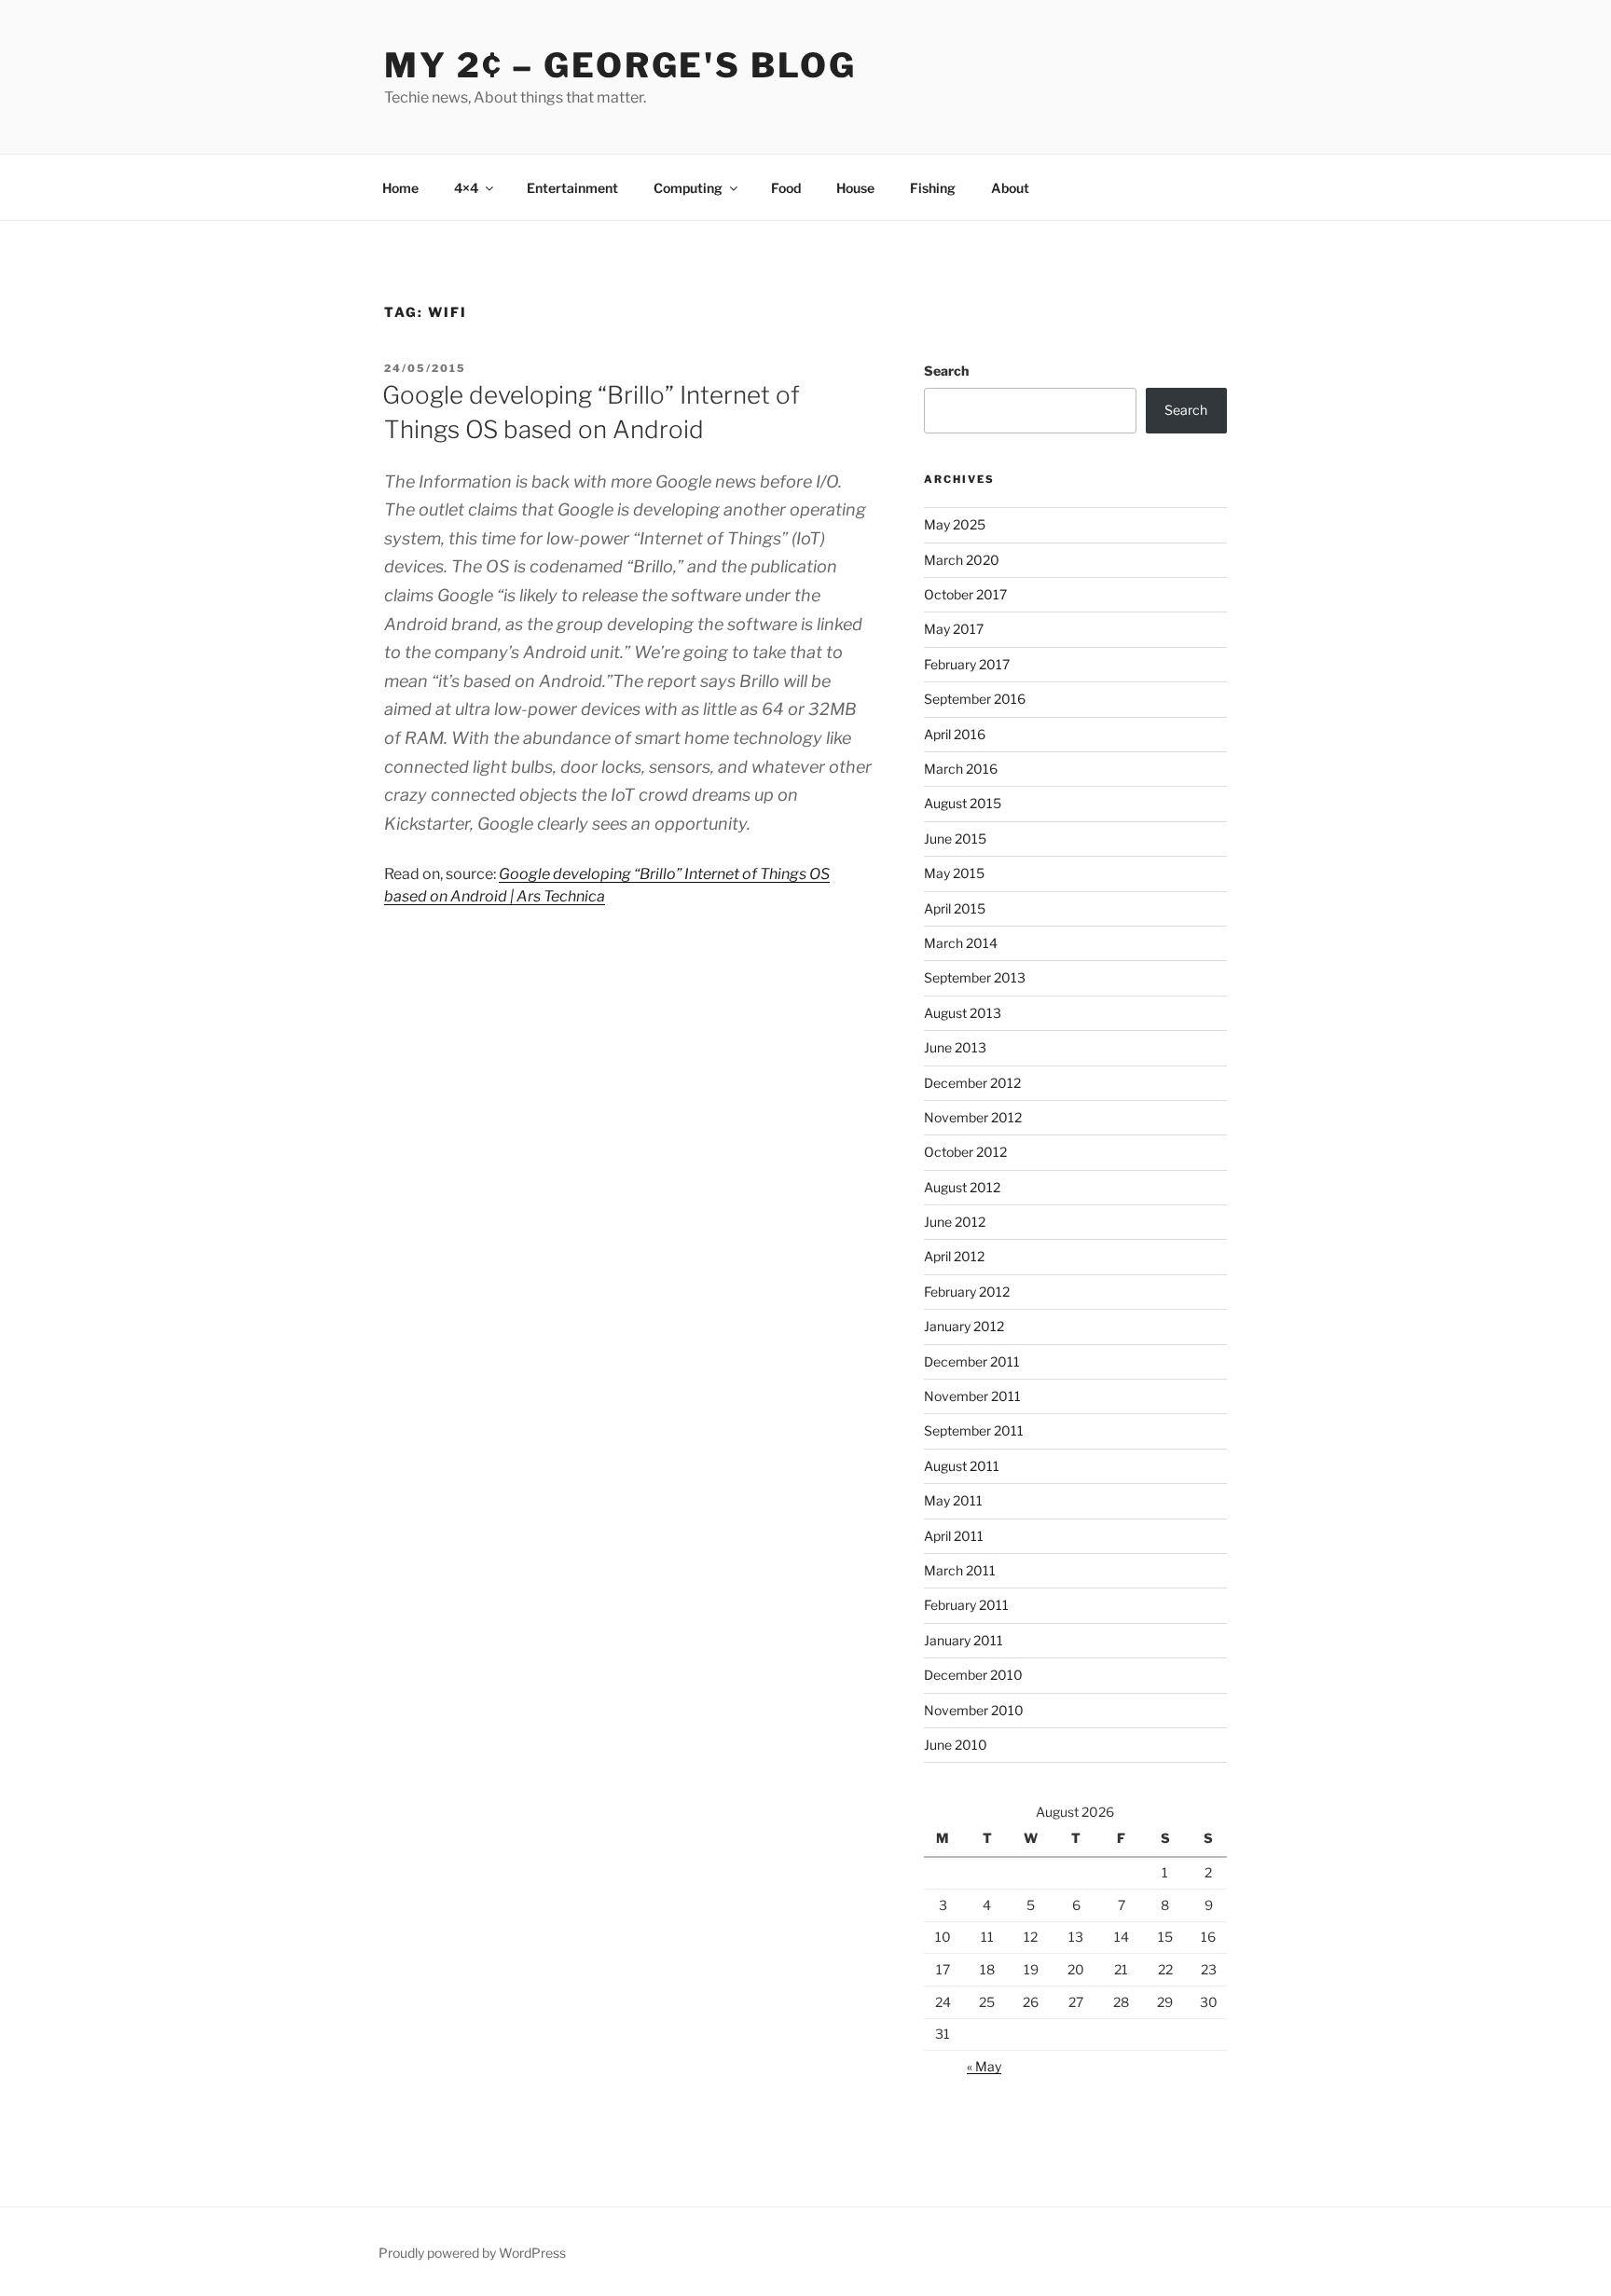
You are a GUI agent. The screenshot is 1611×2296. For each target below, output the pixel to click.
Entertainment (572, 188)
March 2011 (960, 1570)
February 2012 (967, 1292)
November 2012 (973, 1117)
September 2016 (975, 699)
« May (984, 2066)
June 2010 (956, 1745)
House (855, 188)
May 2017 (954, 629)
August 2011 (962, 1466)
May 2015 (954, 873)
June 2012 (955, 1222)
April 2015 (955, 908)
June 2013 (955, 1047)
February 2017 (967, 664)
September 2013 (975, 977)
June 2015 (955, 839)
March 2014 (961, 943)
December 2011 (972, 1361)
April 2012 (954, 1256)
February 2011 (966, 1605)
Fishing (933, 188)
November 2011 (972, 1396)
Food (786, 188)
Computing (688, 188)
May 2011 (953, 1500)
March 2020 (962, 560)
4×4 (466, 188)
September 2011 (974, 1430)
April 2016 (955, 734)
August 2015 (963, 803)
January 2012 (964, 1326)
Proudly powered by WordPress (472, 2253)
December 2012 (972, 1083)
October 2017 (965, 594)
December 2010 (973, 1675)
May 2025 (955, 524)
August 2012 (962, 1187)
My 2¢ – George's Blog (620, 65)
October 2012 (965, 1152)
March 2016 (961, 769)
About (1010, 188)
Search (946, 371)
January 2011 (964, 1640)
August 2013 (963, 1013)
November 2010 (974, 1710)
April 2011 (954, 1536)
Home (400, 188)
